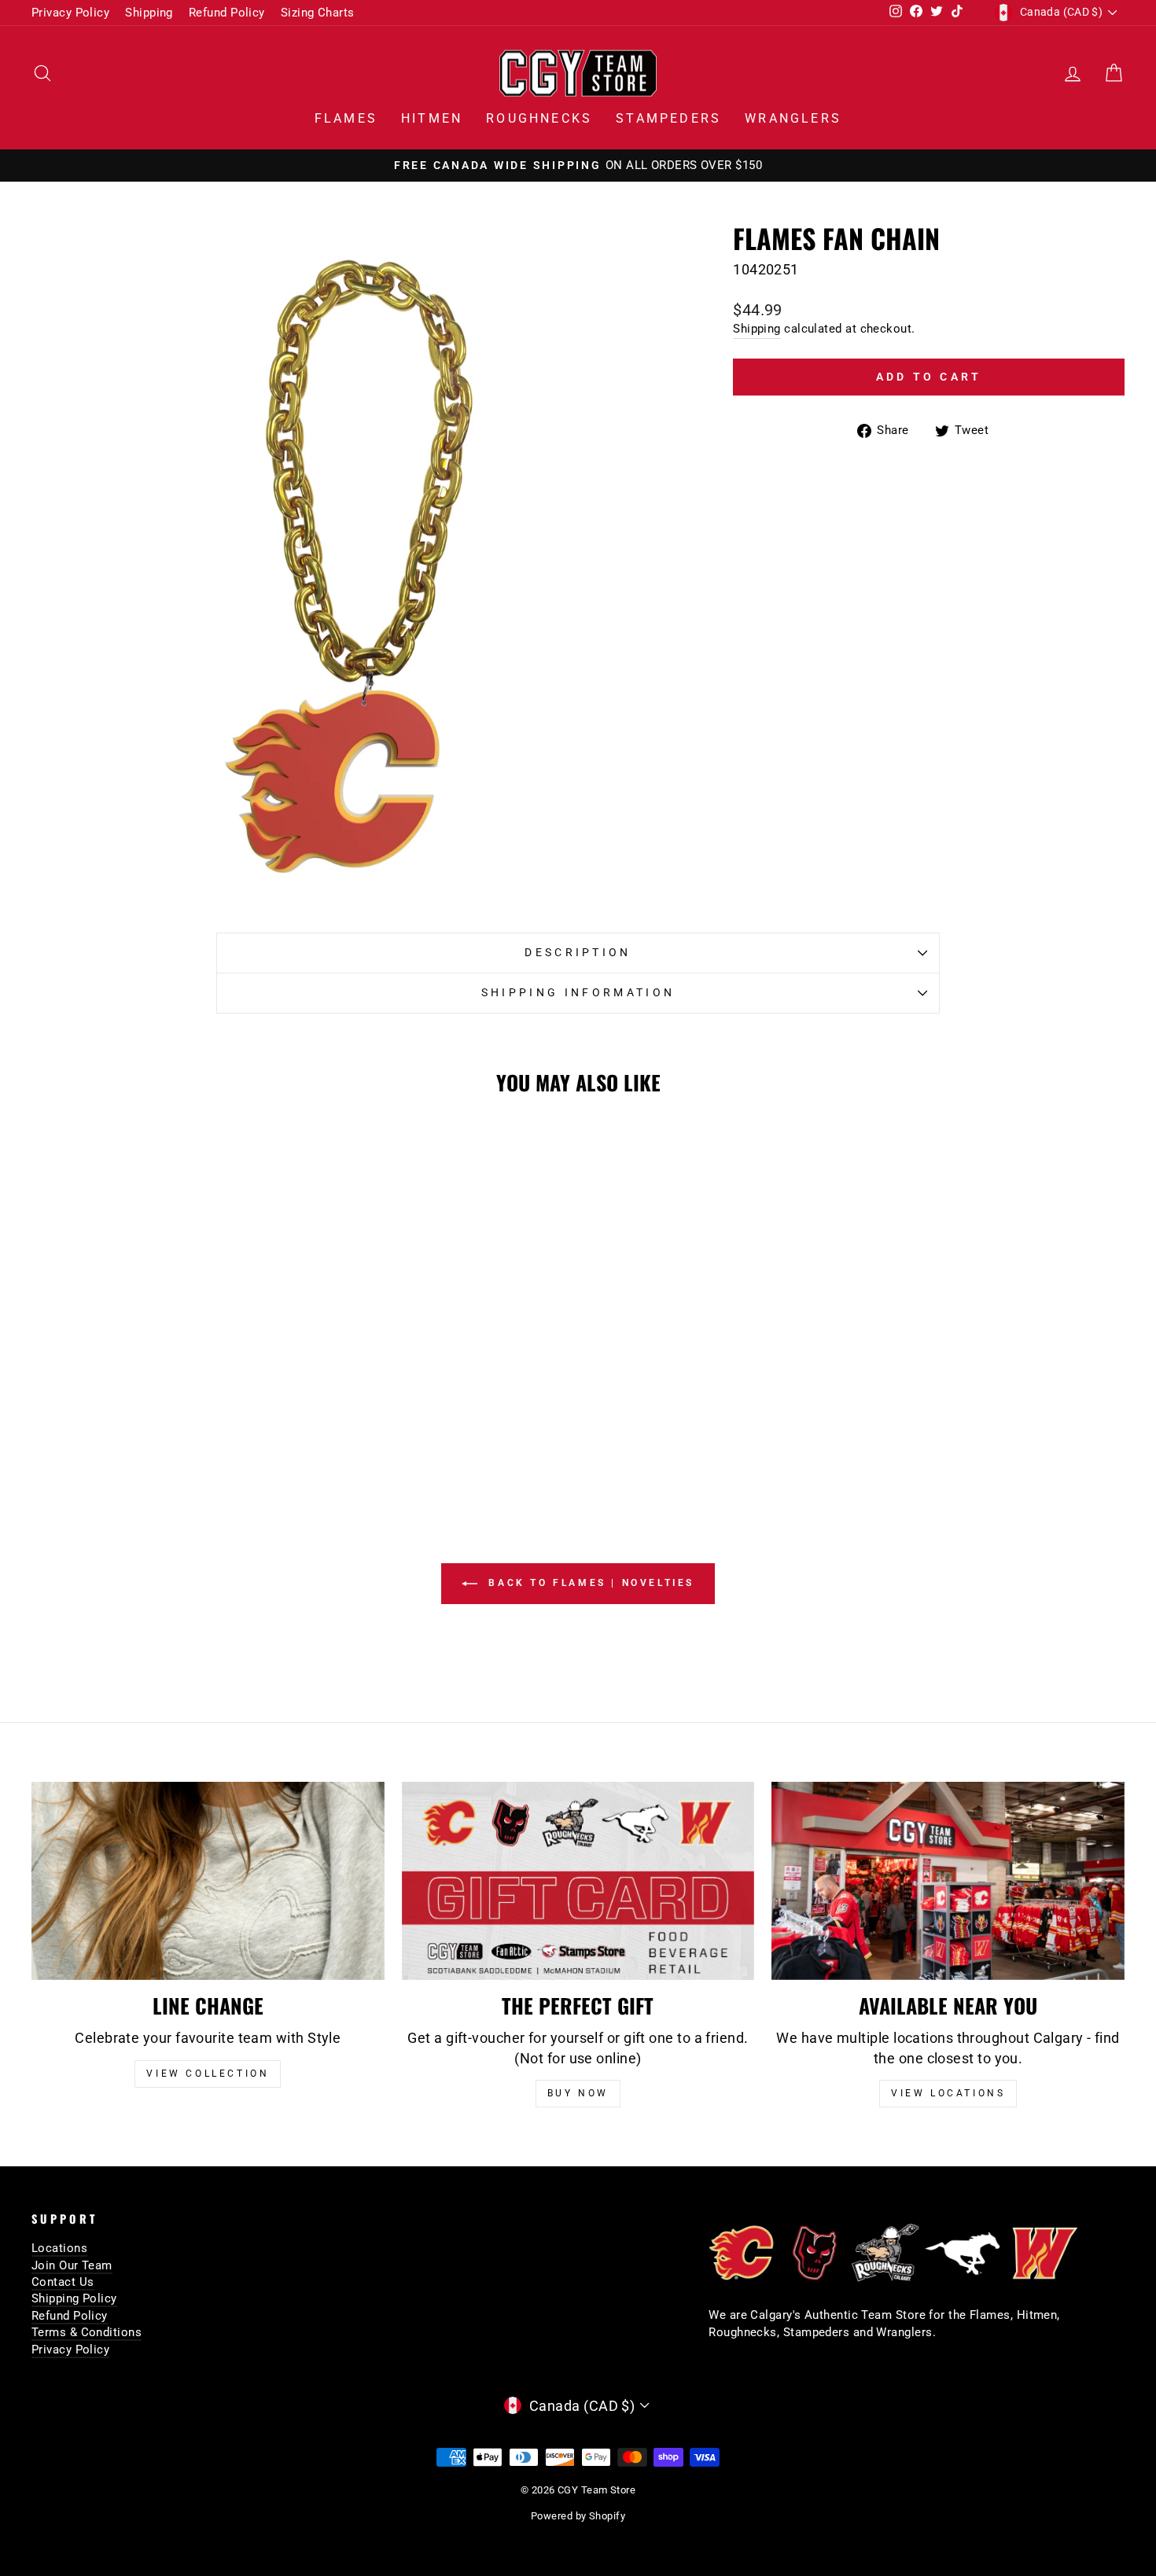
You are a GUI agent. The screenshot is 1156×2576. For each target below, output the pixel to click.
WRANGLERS (793, 118)
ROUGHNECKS (539, 118)
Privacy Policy (70, 13)
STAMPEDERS (668, 118)
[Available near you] (948, 1881)
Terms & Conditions (87, 2332)
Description (578, 953)
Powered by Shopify (578, 2516)
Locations (59, 2248)
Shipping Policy (74, 2298)
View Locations (948, 2093)
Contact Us (63, 2282)
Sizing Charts (318, 13)
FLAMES (346, 118)
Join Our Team (72, 2265)
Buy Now (578, 2093)
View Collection (208, 2074)
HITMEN (432, 118)
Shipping (149, 13)
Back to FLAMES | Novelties (589, 1583)
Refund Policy (227, 13)
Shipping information (578, 993)
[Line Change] (208, 1881)
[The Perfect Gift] (578, 1881)
